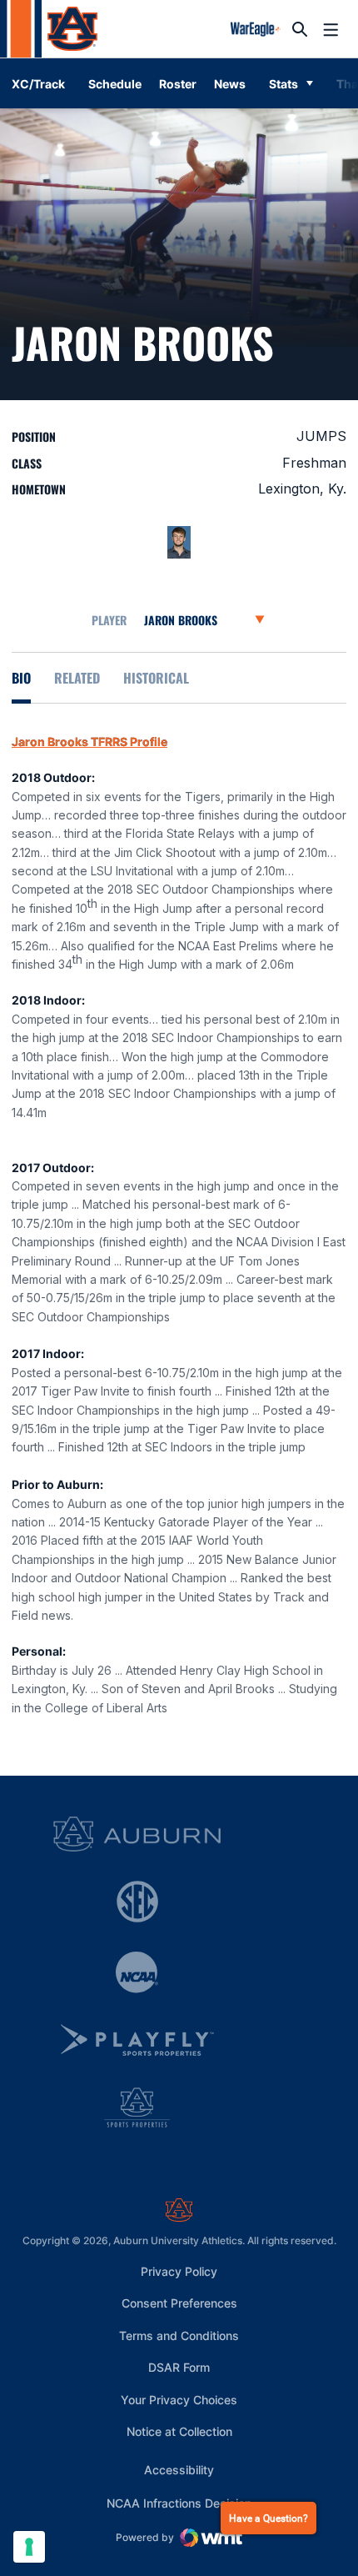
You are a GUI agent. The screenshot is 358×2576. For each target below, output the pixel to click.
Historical (156, 678)
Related (77, 678)
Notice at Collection (179, 2431)
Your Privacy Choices (179, 2400)
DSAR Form (179, 2367)
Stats (283, 84)
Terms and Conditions (179, 2335)
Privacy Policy (179, 2271)
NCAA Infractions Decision (179, 2503)
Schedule (115, 84)
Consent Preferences (179, 2303)
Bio (21, 678)
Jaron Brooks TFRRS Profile (89, 742)
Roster (178, 84)
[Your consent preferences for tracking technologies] (29, 2547)
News (230, 84)
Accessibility (179, 2469)
